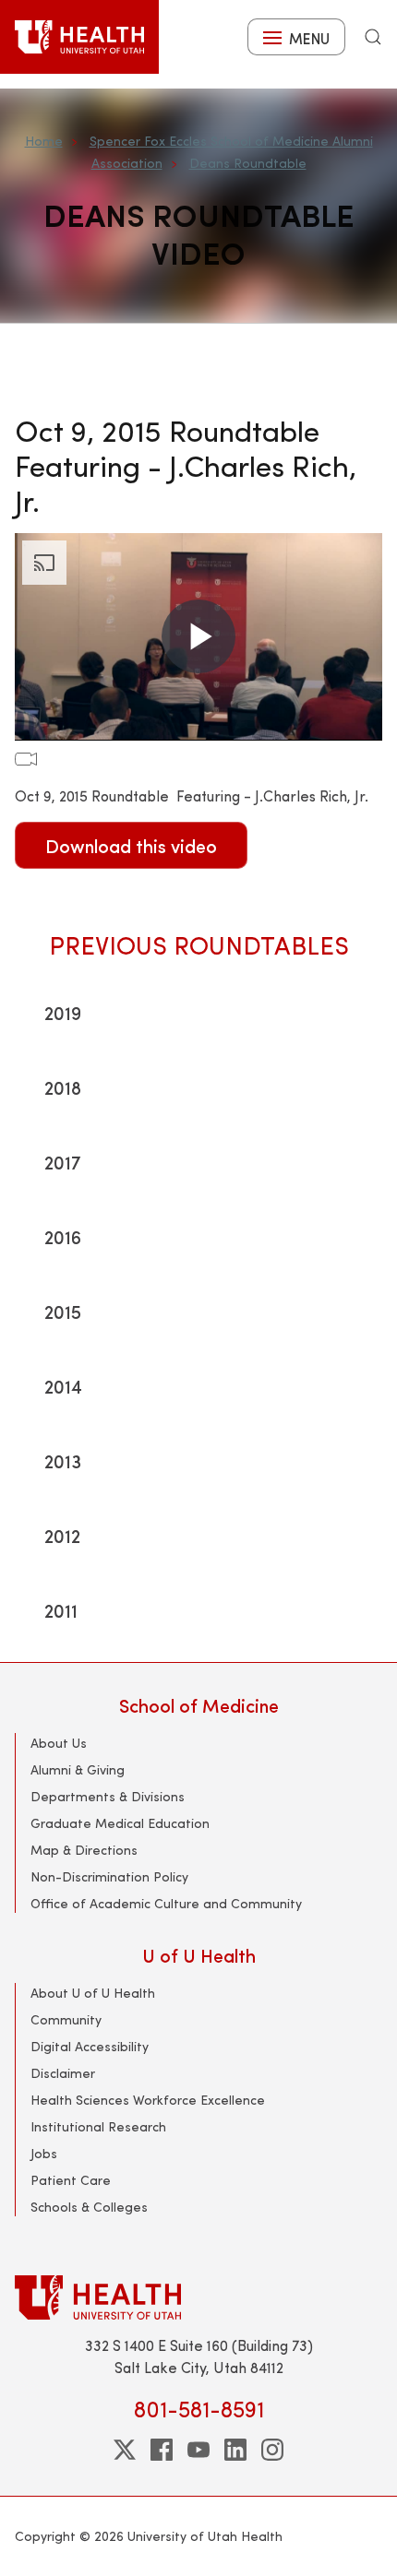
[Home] (79, 37)
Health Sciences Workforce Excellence (148, 2100)
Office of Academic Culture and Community (166, 1903)
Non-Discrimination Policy (109, 1876)
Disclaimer (63, 2073)
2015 (63, 1311)
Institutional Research (98, 2126)
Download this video (131, 845)
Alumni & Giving (78, 1769)
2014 (63, 1386)
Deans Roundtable (248, 163)
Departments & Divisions (108, 1796)
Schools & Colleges (89, 2207)
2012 (62, 1535)
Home (44, 141)
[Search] (373, 37)
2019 (63, 1012)
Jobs (44, 2153)
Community (66, 2019)
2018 (63, 1087)
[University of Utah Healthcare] (198, 2297)
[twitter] (125, 2450)
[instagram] (272, 2450)
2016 (63, 1236)
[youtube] (198, 2450)
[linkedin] (235, 2450)
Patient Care (71, 2180)
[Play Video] (198, 636)
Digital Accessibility (90, 2046)
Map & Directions (84, 1850)
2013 (63, 1460)
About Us (59, 1743)
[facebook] (162, 2450)
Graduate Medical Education (120, 1823)
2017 (63, 1162)
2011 (61, 1610)
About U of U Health (93, 1993)
